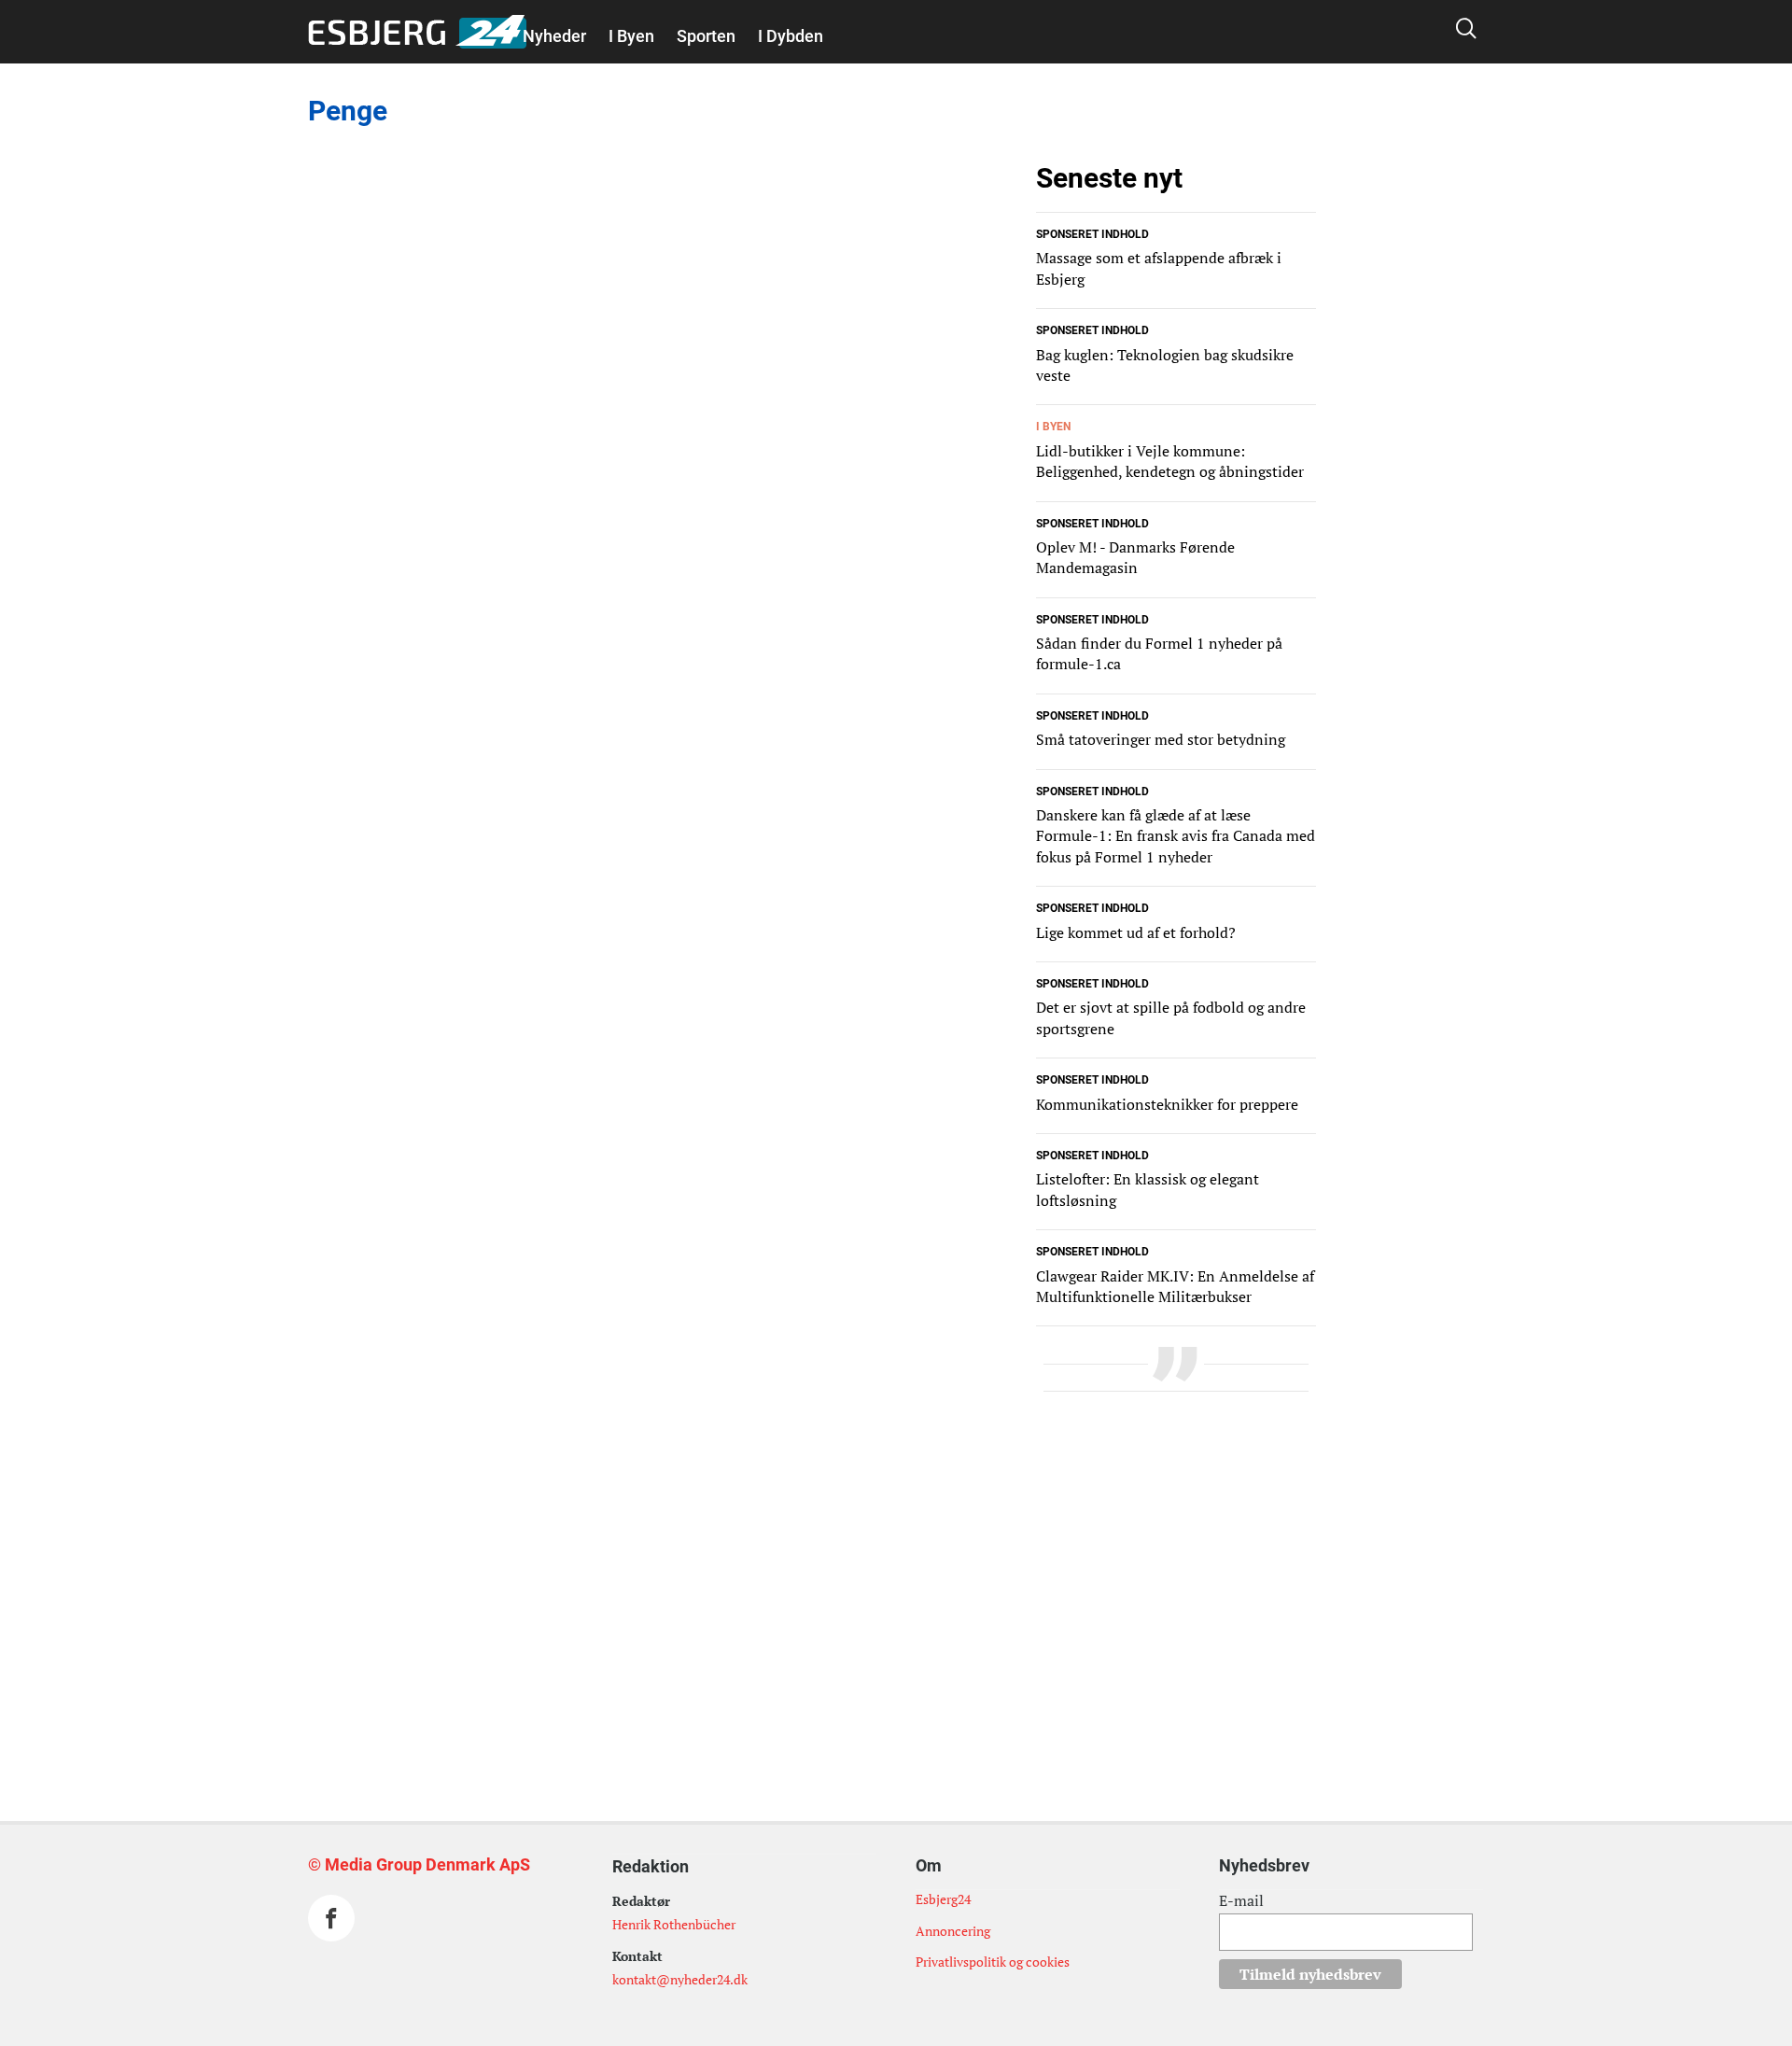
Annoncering (953, 1931)
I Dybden (791, 36)
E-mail (1241, 1900)
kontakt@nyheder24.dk (680, 1979)
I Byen (631, 36)
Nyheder (554, 36)
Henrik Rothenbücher (674, 1924)
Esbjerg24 (943, 1899)
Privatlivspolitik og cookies (993, 1962)
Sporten (706, 36)
